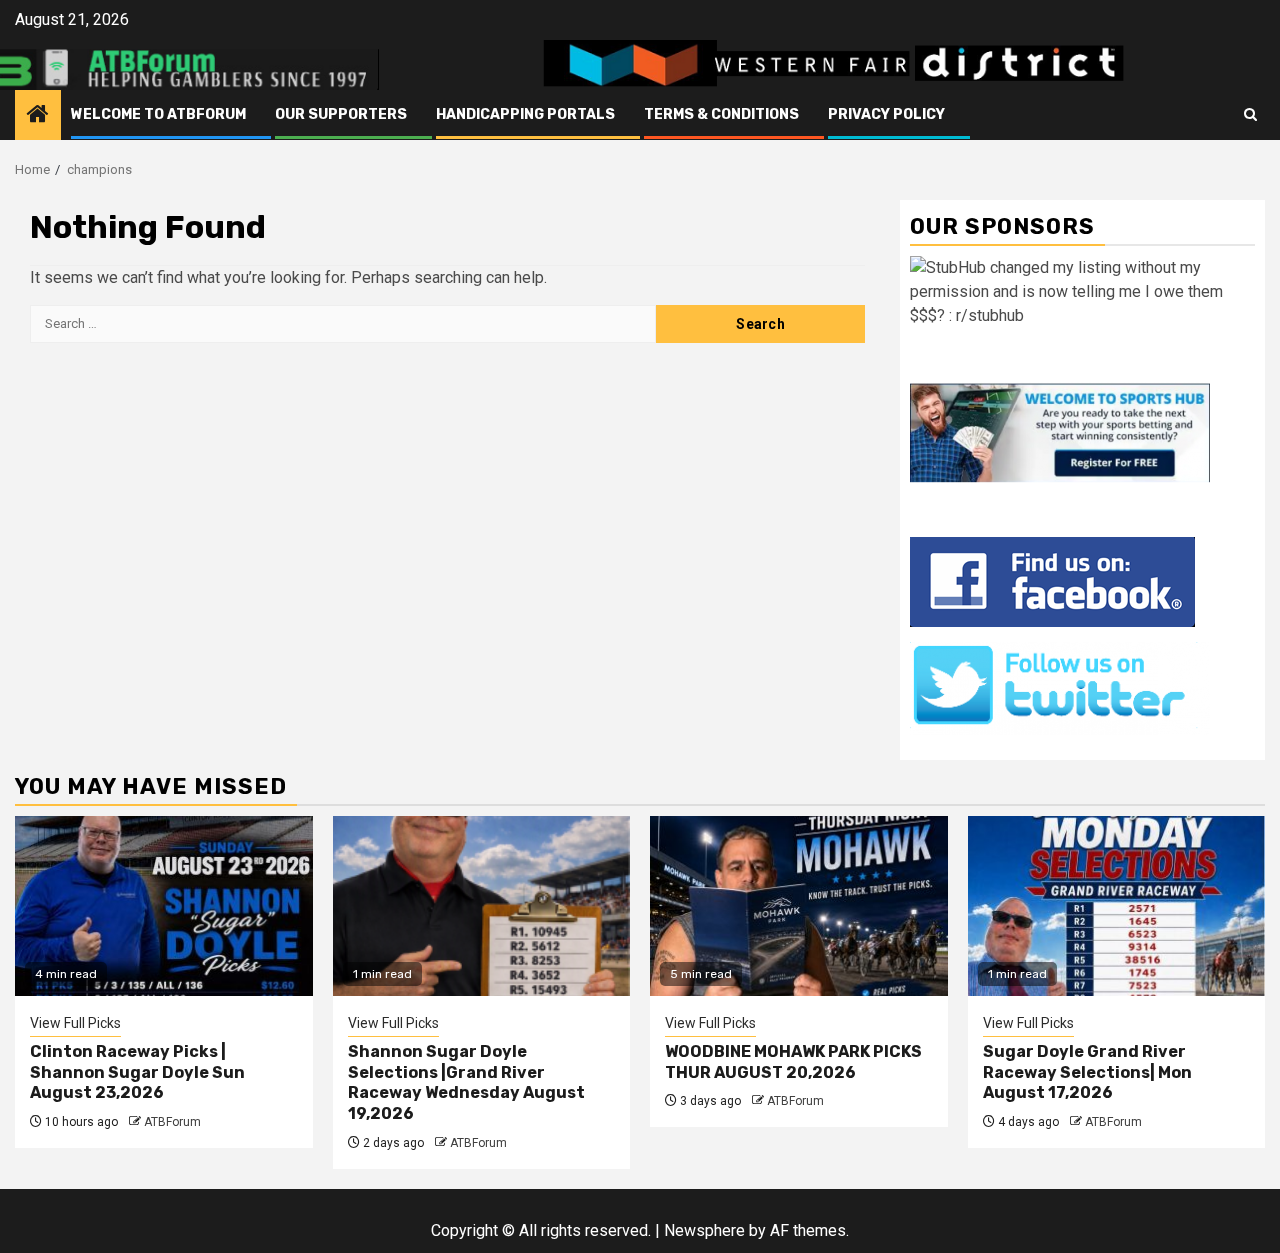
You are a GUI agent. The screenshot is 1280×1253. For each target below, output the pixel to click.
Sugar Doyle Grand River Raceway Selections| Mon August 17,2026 (1087, 1072)
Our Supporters (341, 114)
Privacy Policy (886, 114)
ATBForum (172, 1122)
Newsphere (704, 1230)
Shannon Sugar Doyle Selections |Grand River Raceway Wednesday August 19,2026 (466, 1082)
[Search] (1250, 115)
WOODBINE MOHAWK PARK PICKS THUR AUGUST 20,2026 (793, 1062)
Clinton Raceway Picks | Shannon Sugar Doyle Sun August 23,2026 (137, 1072)
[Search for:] (343, 324)
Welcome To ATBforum (158, 114)
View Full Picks (75, 1023)
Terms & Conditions (721, 114)
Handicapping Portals (525, 114)
